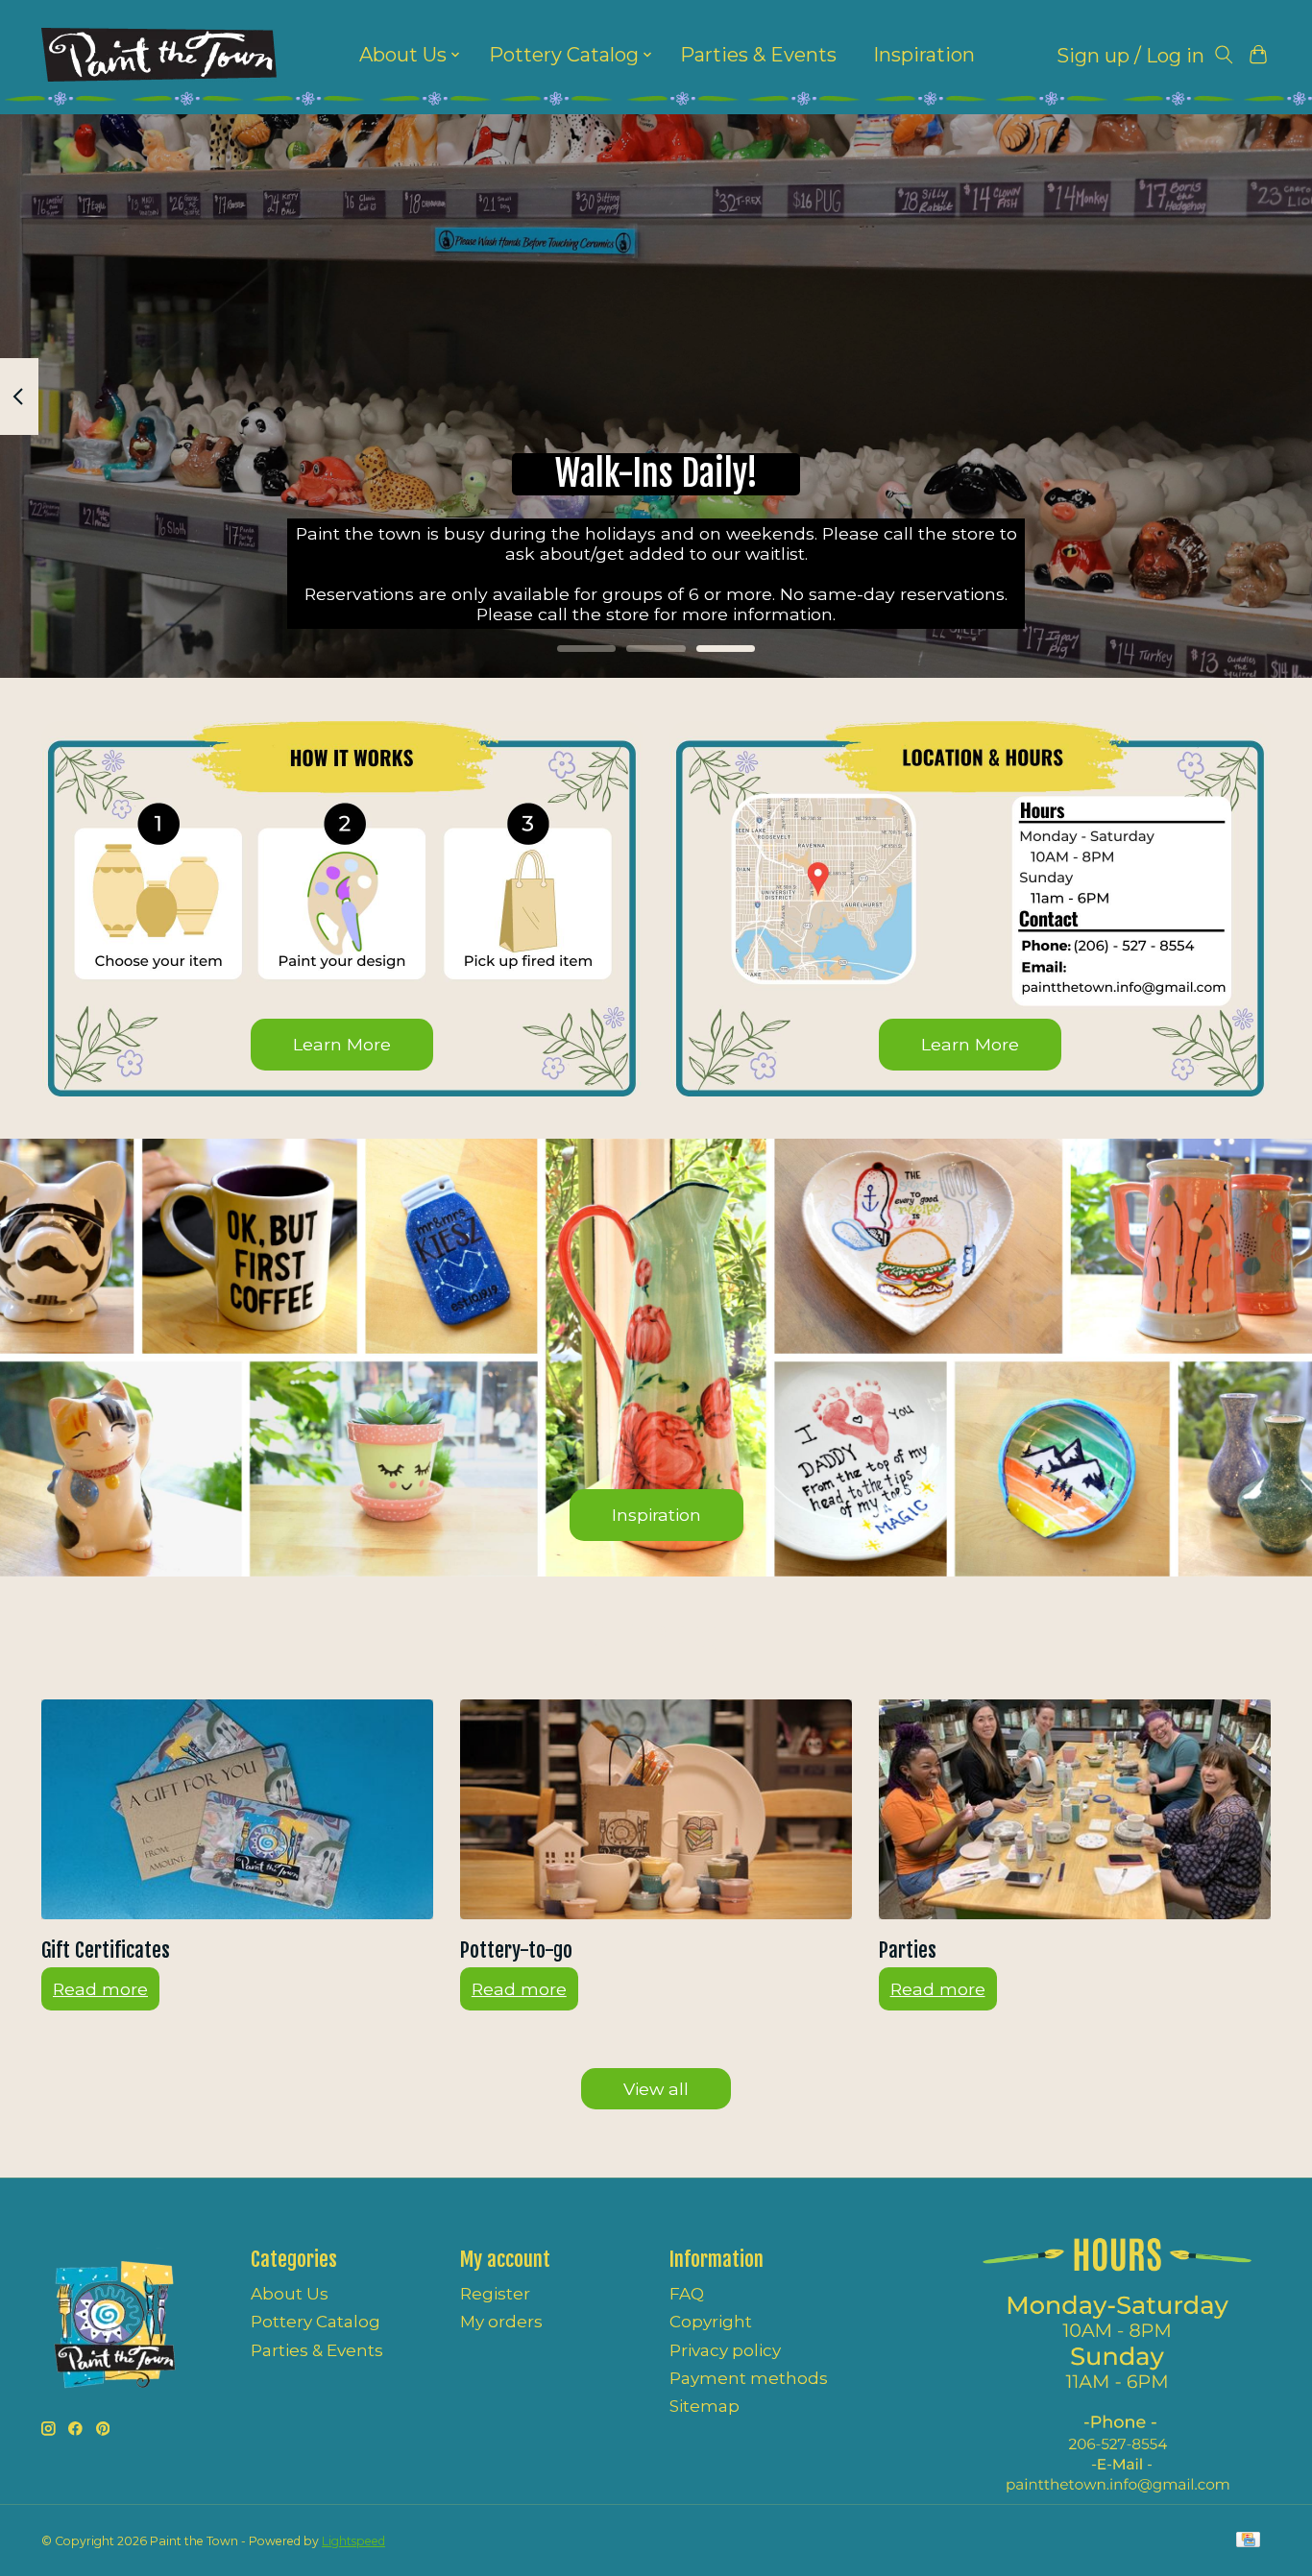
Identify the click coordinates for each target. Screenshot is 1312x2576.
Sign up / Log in (1130, 56)
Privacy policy (725, 2350)
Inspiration (924, 55)
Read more (100, 1989)
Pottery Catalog (316, 2322)
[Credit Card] (1248, 2541)
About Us (290, 2294)
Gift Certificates (106, 1950)
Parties (908, 1950)
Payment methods (749, 2378)
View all (656, 2089)
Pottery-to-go (516, 1950)
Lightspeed (353, 2541)
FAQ (687, 2294)
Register (495, 2294)
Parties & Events (758, 55)
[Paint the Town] (159, 55)
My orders (501, 2322)
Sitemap (705, 2406)
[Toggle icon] (1224, 55)
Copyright (711, 2322)
